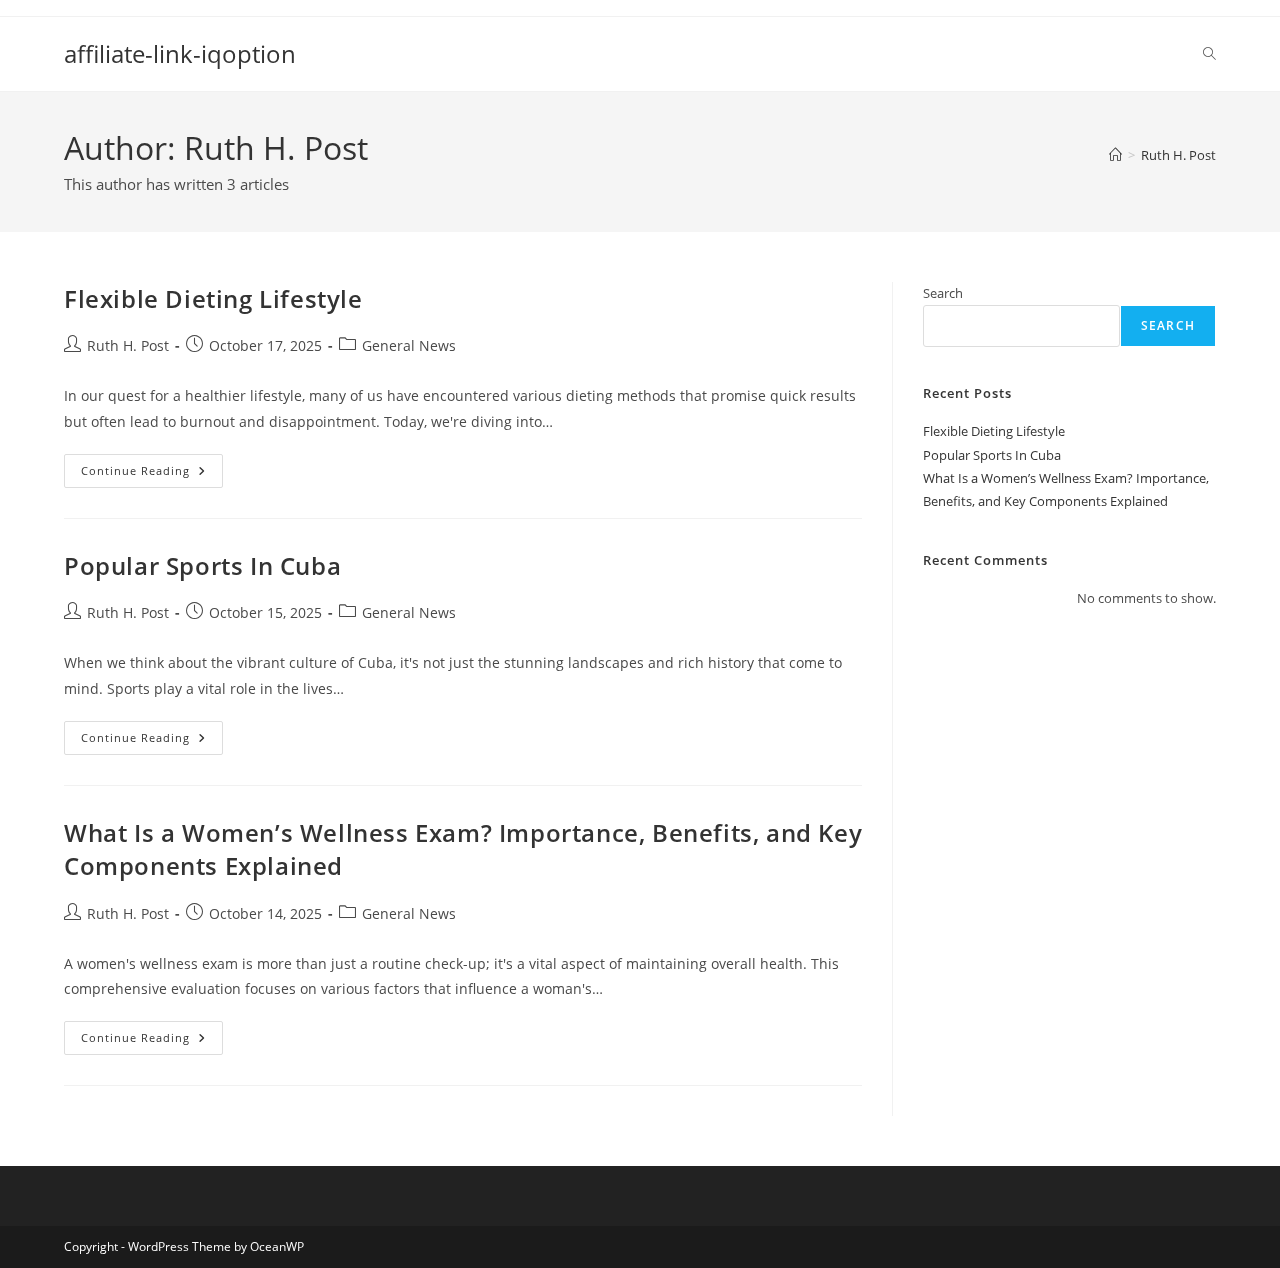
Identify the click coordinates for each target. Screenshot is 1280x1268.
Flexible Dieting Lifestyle (213, 298)
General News (409, 345)
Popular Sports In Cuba (202, 565)
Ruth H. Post (1178, 155)
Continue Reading (152, 474)
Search (943, 293)
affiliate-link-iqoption (180, 53)
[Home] (1115, 155)
